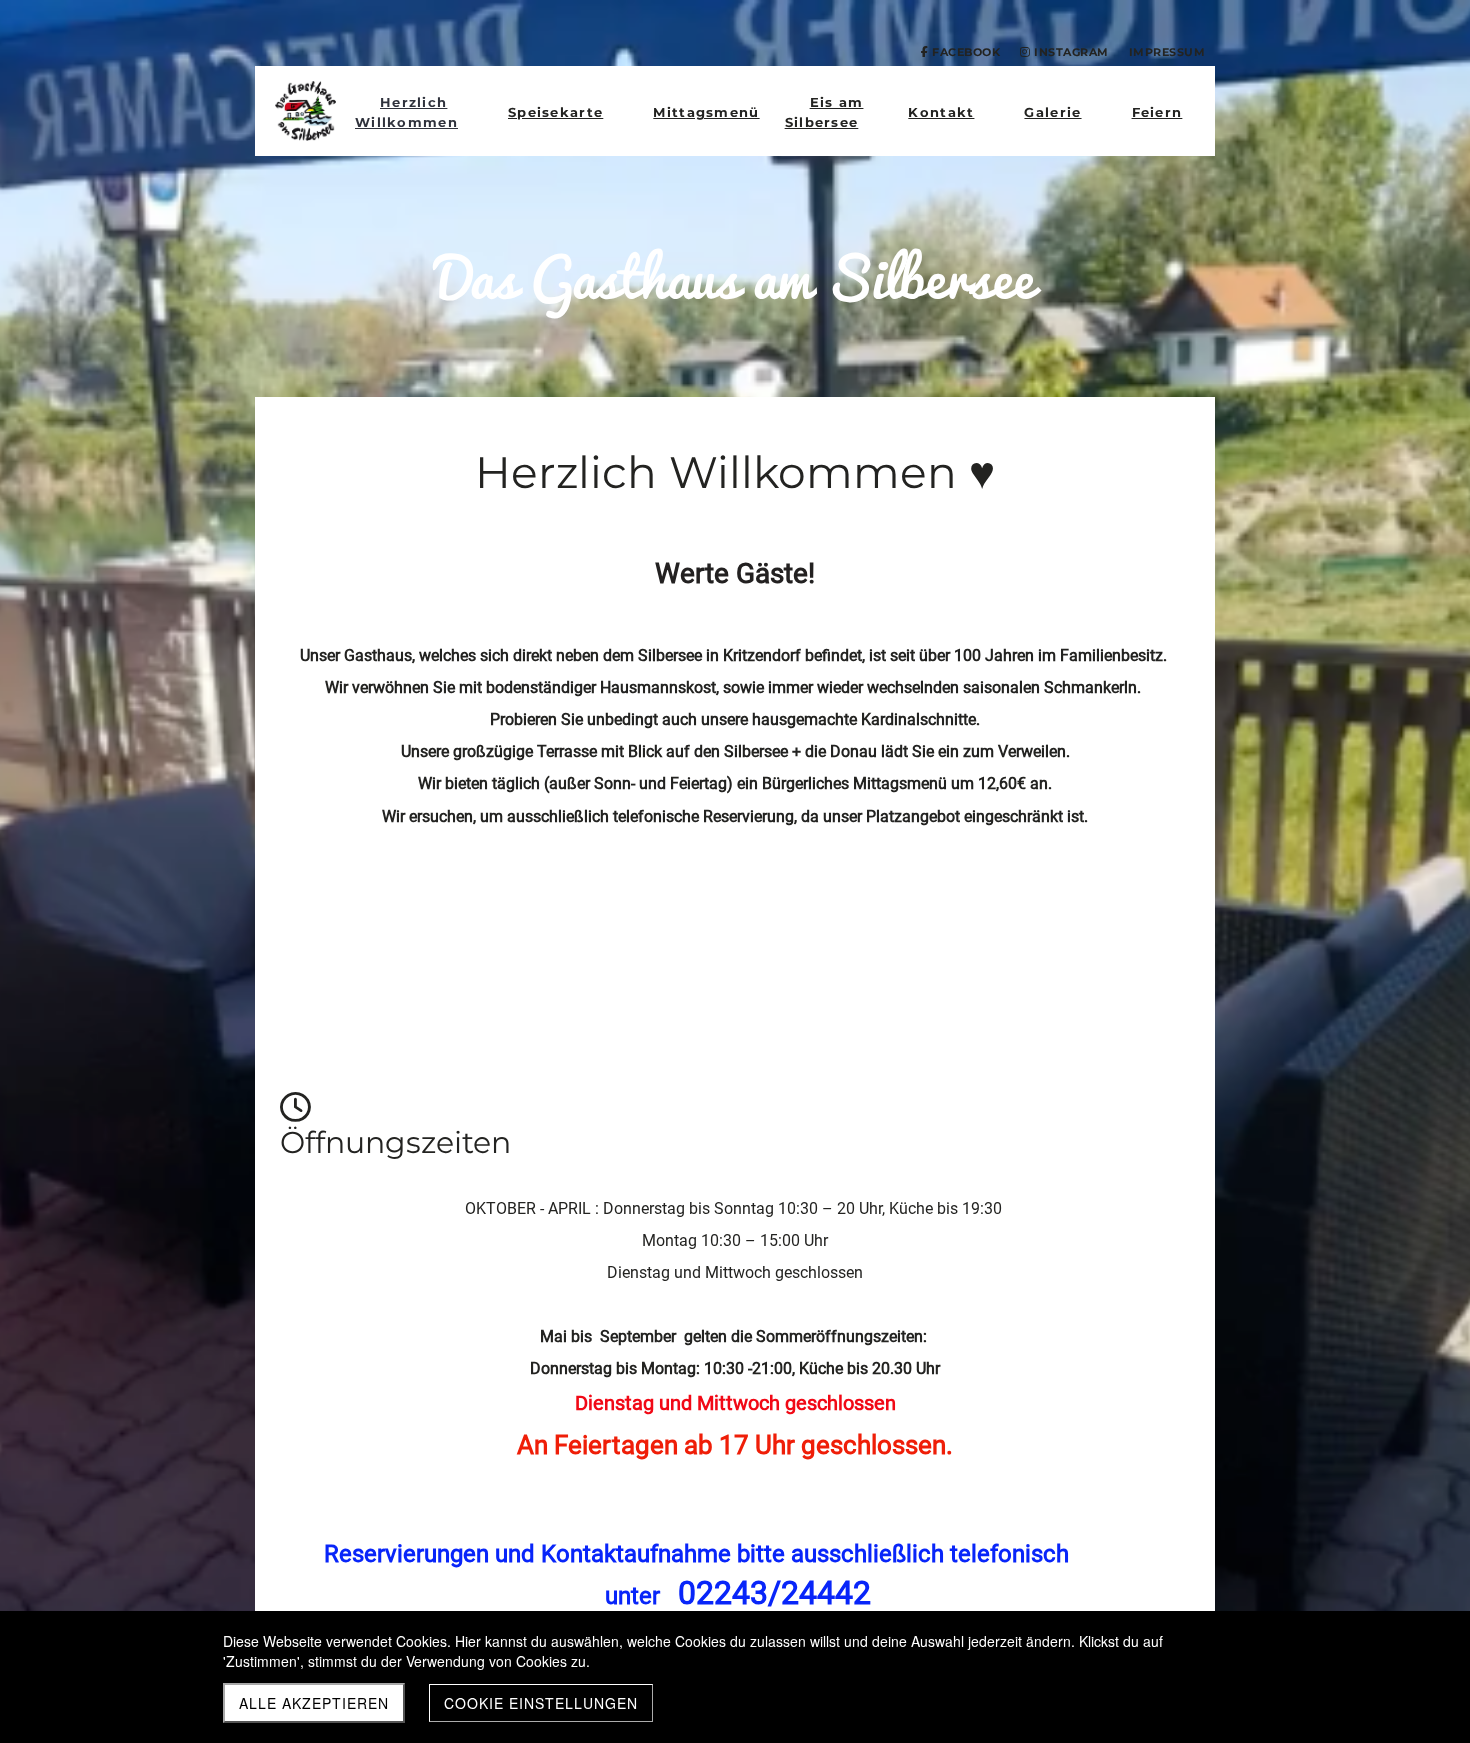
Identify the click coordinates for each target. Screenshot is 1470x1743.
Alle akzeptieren (314, 1703)
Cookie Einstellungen (541, 1703)
